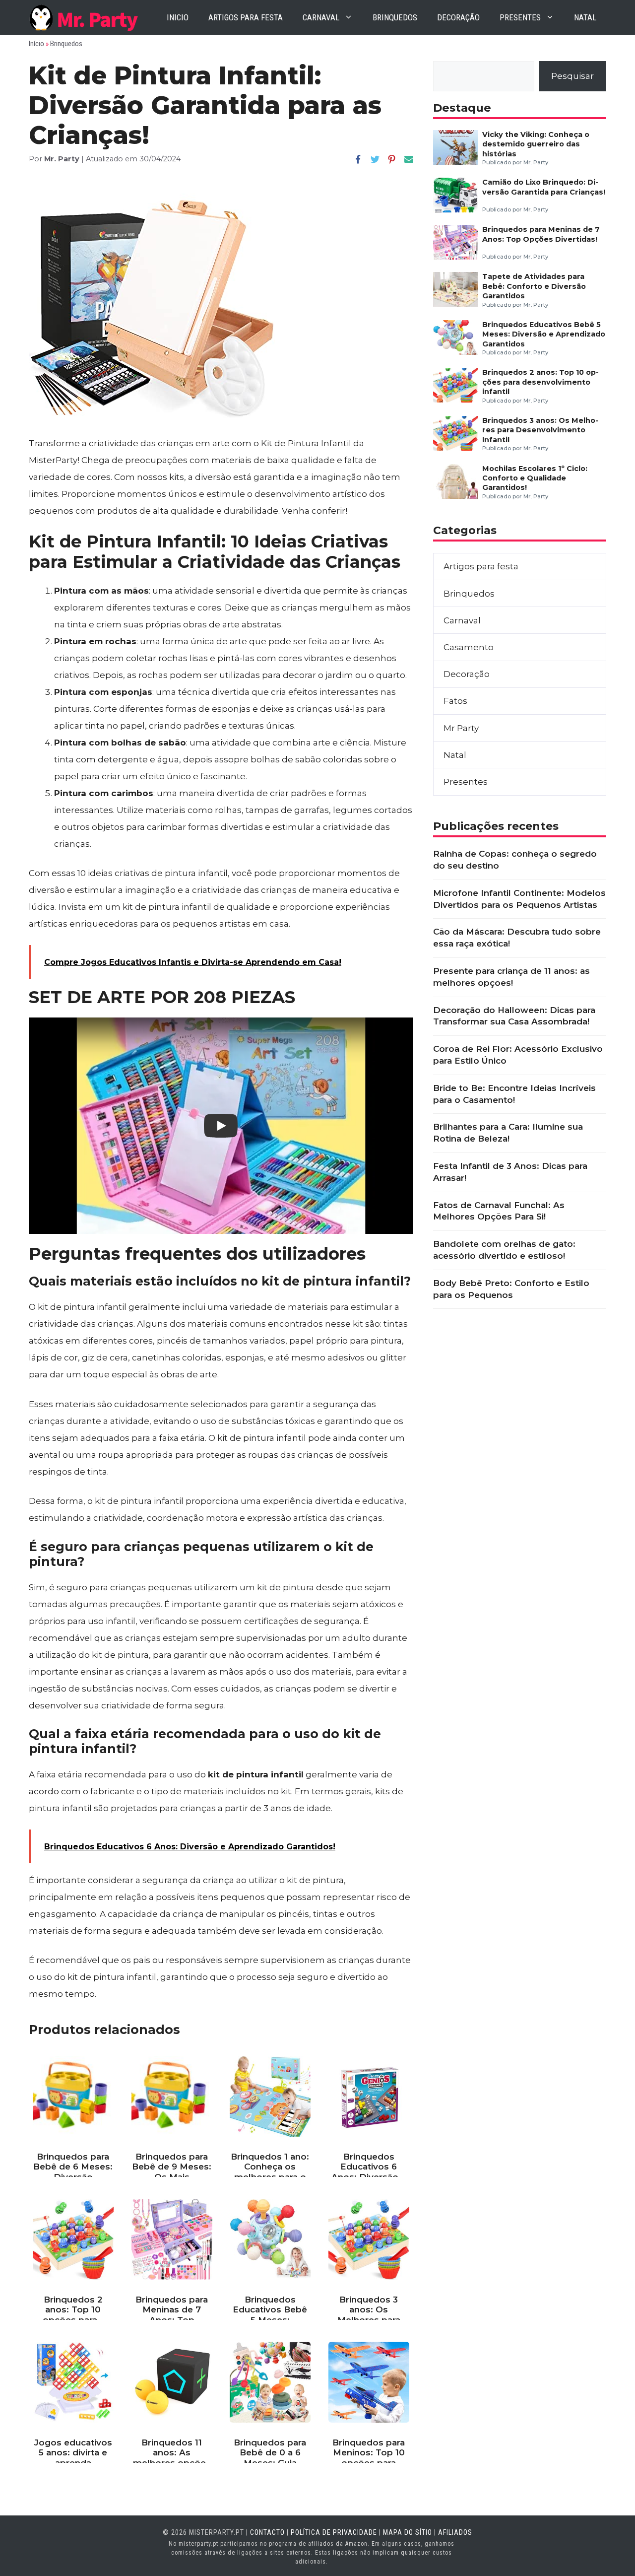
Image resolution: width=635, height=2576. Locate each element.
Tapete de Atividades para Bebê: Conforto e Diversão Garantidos (534, 286)
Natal (585, 17)
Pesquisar (572, 76)
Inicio (178, 17)
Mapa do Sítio (408, 2532)
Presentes (520, 17)
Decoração (458, 17)
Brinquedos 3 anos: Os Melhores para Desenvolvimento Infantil (540, 430)
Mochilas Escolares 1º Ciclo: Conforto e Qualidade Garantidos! (535, 478)
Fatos (455, 701)
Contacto (267, 2532)
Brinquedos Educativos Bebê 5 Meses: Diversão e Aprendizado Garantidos (544, 334)
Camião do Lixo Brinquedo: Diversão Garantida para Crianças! (544, 187)
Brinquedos (395, 17)
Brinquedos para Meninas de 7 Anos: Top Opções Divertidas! (541, 234)
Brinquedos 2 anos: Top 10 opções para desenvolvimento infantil (540, 382)
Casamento (469, 647)
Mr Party (461, 728)
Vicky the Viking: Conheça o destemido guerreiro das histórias (536, 144)
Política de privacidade (334, 2532)
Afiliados (455, 2532)
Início (36, 44)
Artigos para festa (246, 17)
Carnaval (321, 17)
